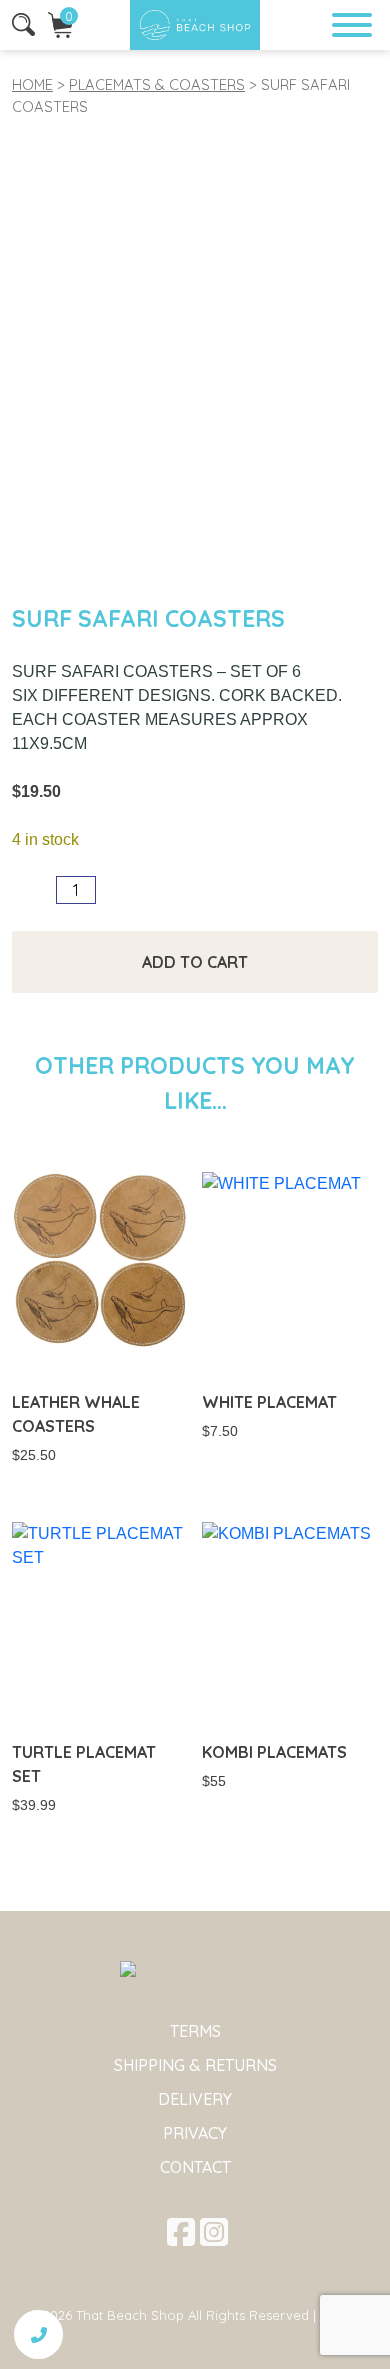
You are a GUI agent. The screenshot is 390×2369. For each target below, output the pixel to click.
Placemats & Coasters (157, 84)
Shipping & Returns (195, 2065)
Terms (195, 2031)
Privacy (195, 2133)
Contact (195, 2167)
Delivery (195, 2099)
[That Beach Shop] (195, 25)
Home (32, 84)
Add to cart (195, 962)
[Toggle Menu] (352, 25)
